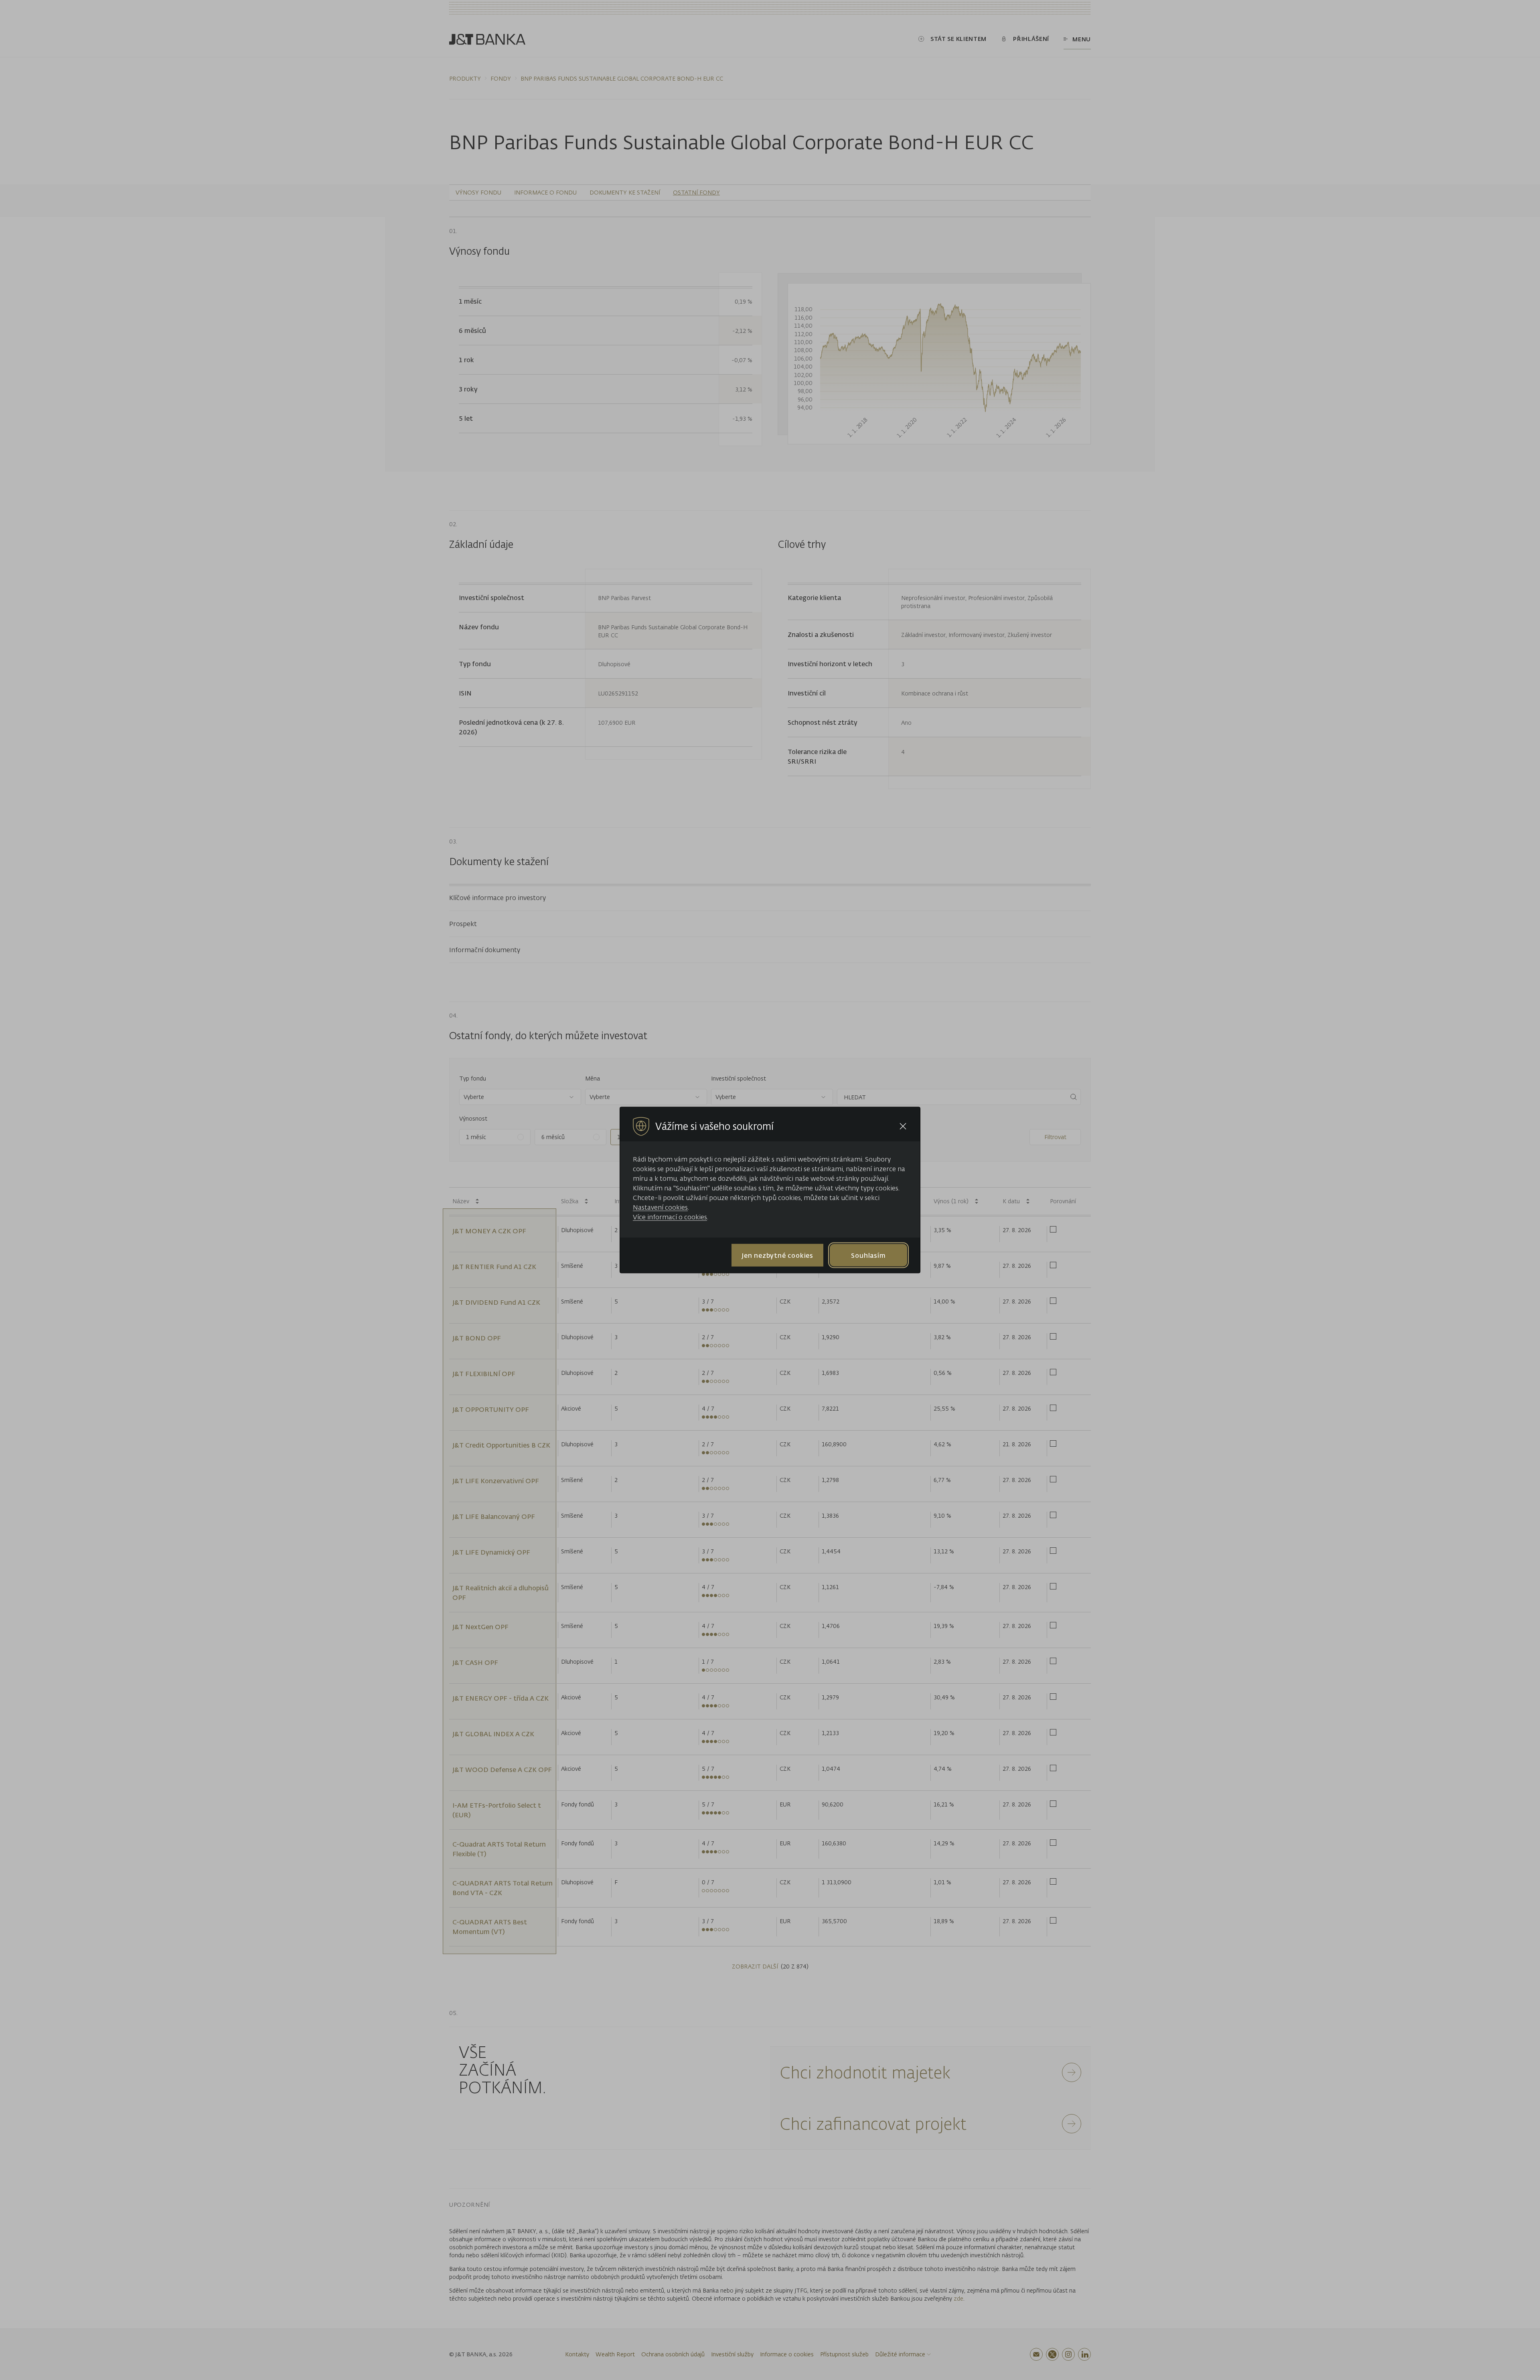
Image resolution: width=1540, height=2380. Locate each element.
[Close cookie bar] (903, 1126)
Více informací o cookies (670, 1217)
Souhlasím (868, 1255)
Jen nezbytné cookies (777, 1255)
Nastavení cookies (660, 1207)
